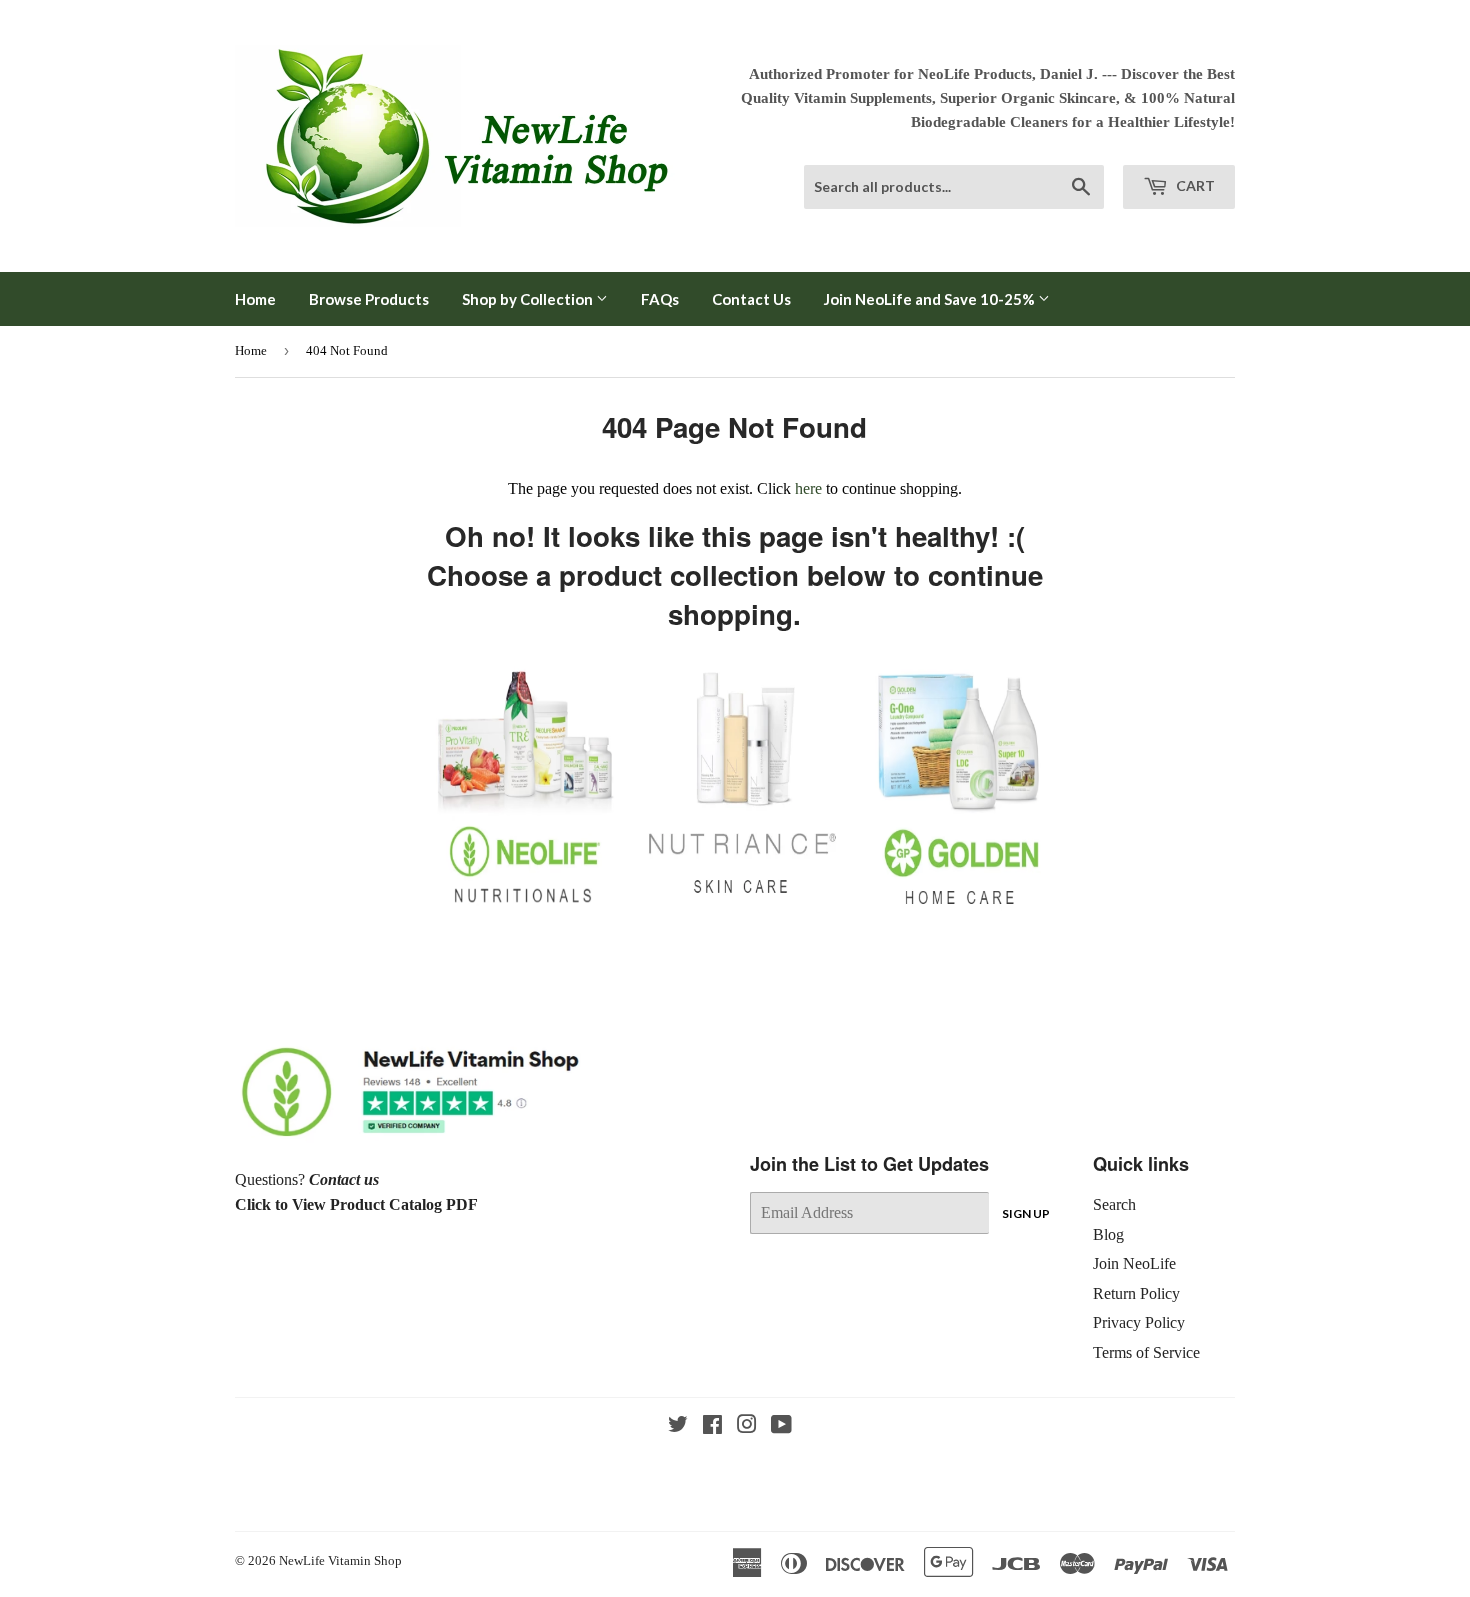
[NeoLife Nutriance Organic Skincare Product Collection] (741, 897)
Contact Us (751, 299)
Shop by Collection (529, 299)
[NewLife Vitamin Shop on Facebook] (712, 1426)
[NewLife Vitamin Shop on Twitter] (678, 1426)
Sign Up (1026, 1213)
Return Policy (1136, 1293)
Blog (1108, 1234)
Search (1114, 1204)
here (808, 488)
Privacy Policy (1139, 1322)
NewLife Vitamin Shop (340, 1560)
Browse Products (369, 299)
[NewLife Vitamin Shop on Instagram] (747, 1426)
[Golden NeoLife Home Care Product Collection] (958, 907)
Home (255, 299)
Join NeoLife (1134, 1263)
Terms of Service (1146, 1352)
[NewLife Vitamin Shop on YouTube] (781, 1426)
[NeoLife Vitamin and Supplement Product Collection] (524, 907)
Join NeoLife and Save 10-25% (931, 299)
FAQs (660, 299)
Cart (1194, 185)
